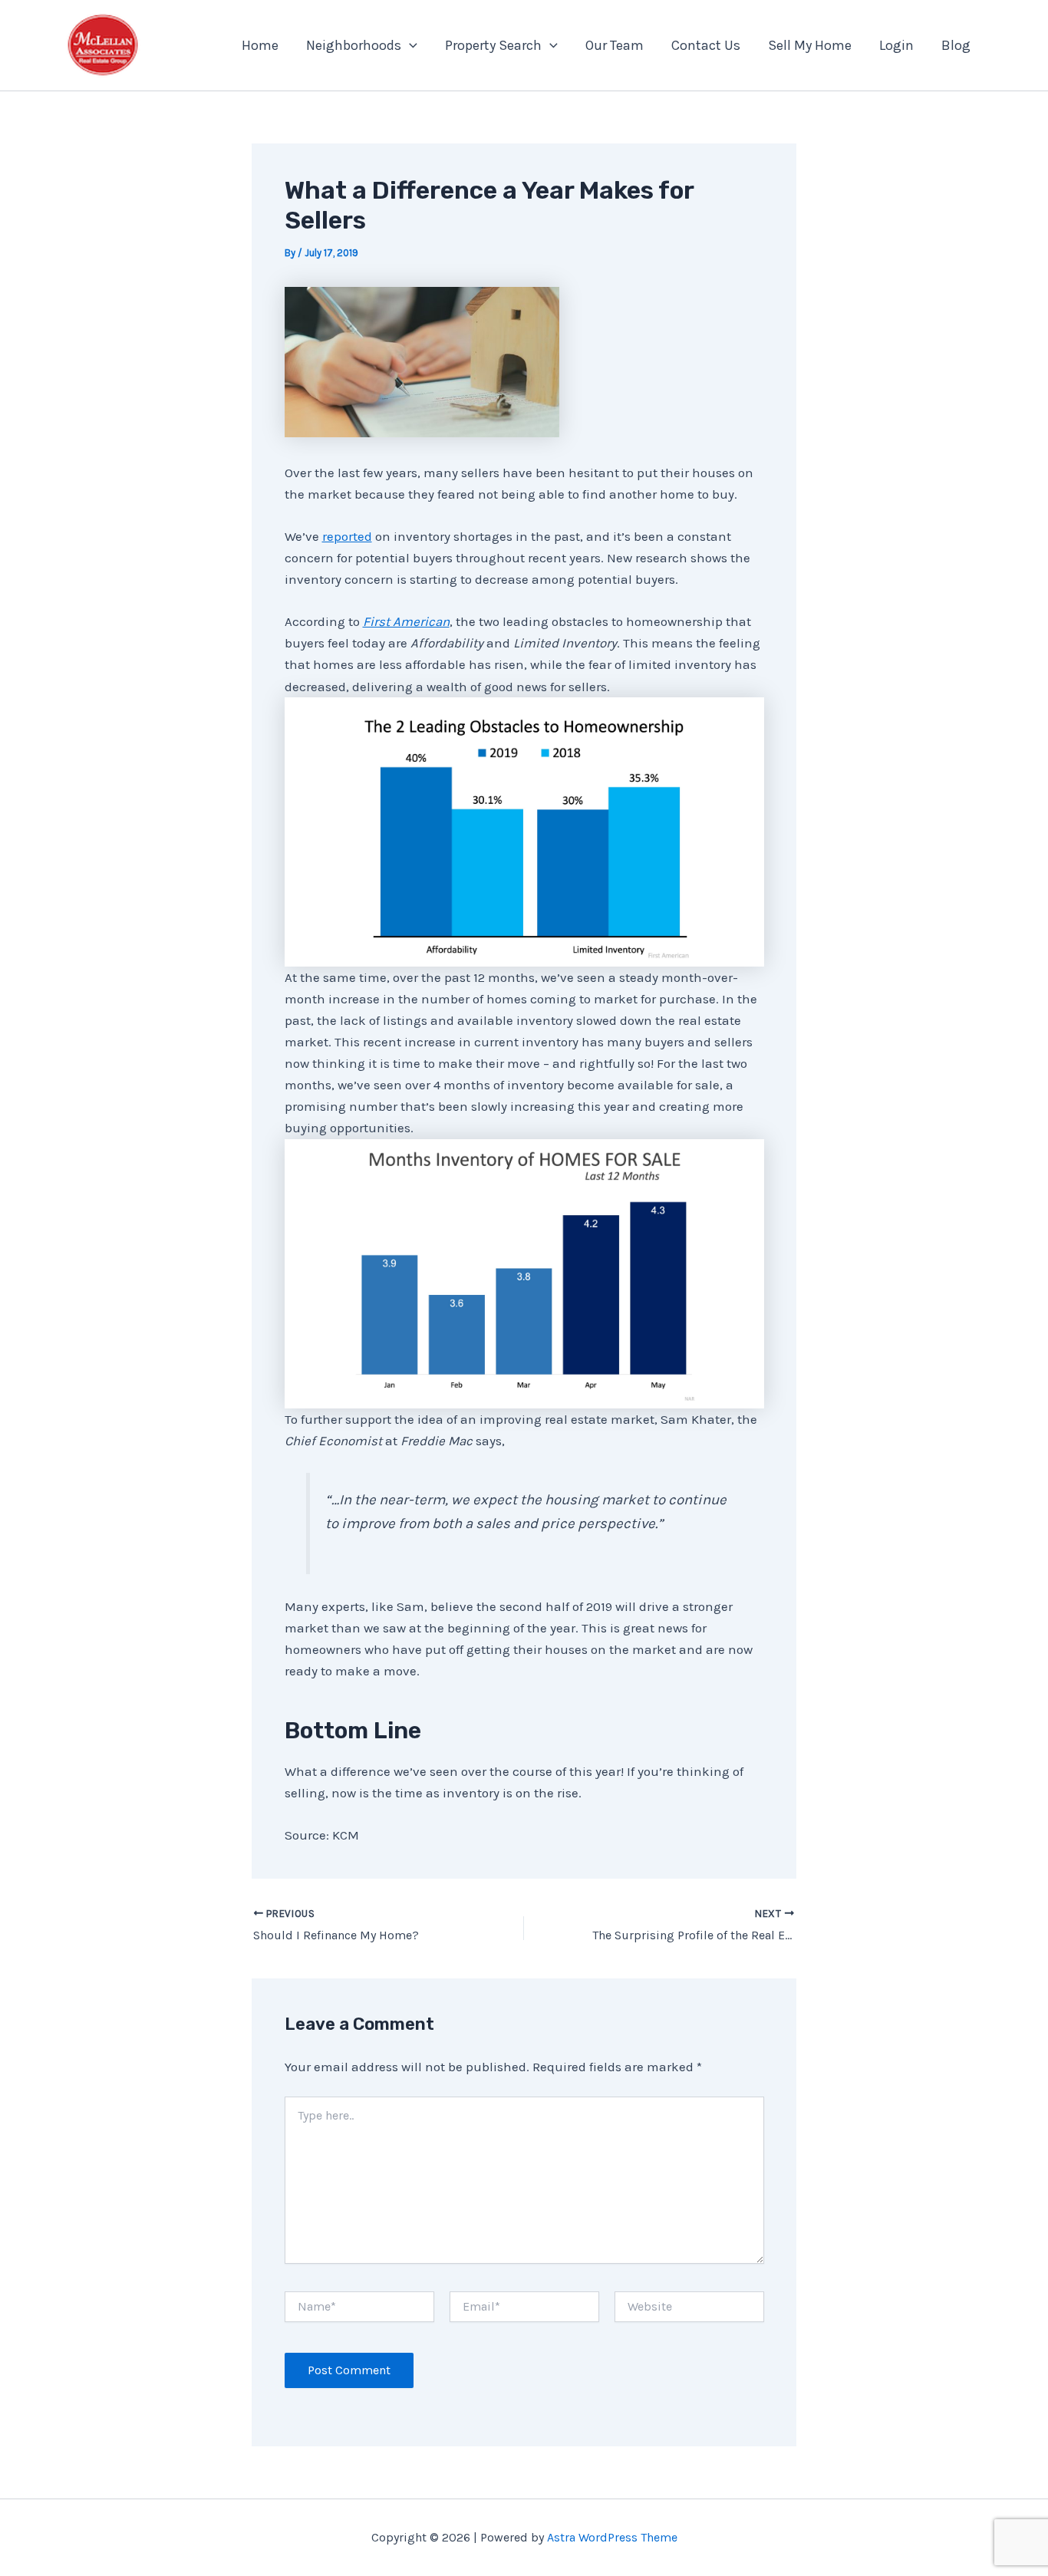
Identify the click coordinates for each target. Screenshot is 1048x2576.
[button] (409, 45)
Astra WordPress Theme (612, 2537)
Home (260, 45)
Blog (956, 45)
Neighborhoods (354, 45)
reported (347, 536)
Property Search (493, 45)
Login (896, 45)
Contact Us (706, 45)
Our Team (615, 45)
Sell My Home (810, 45)
